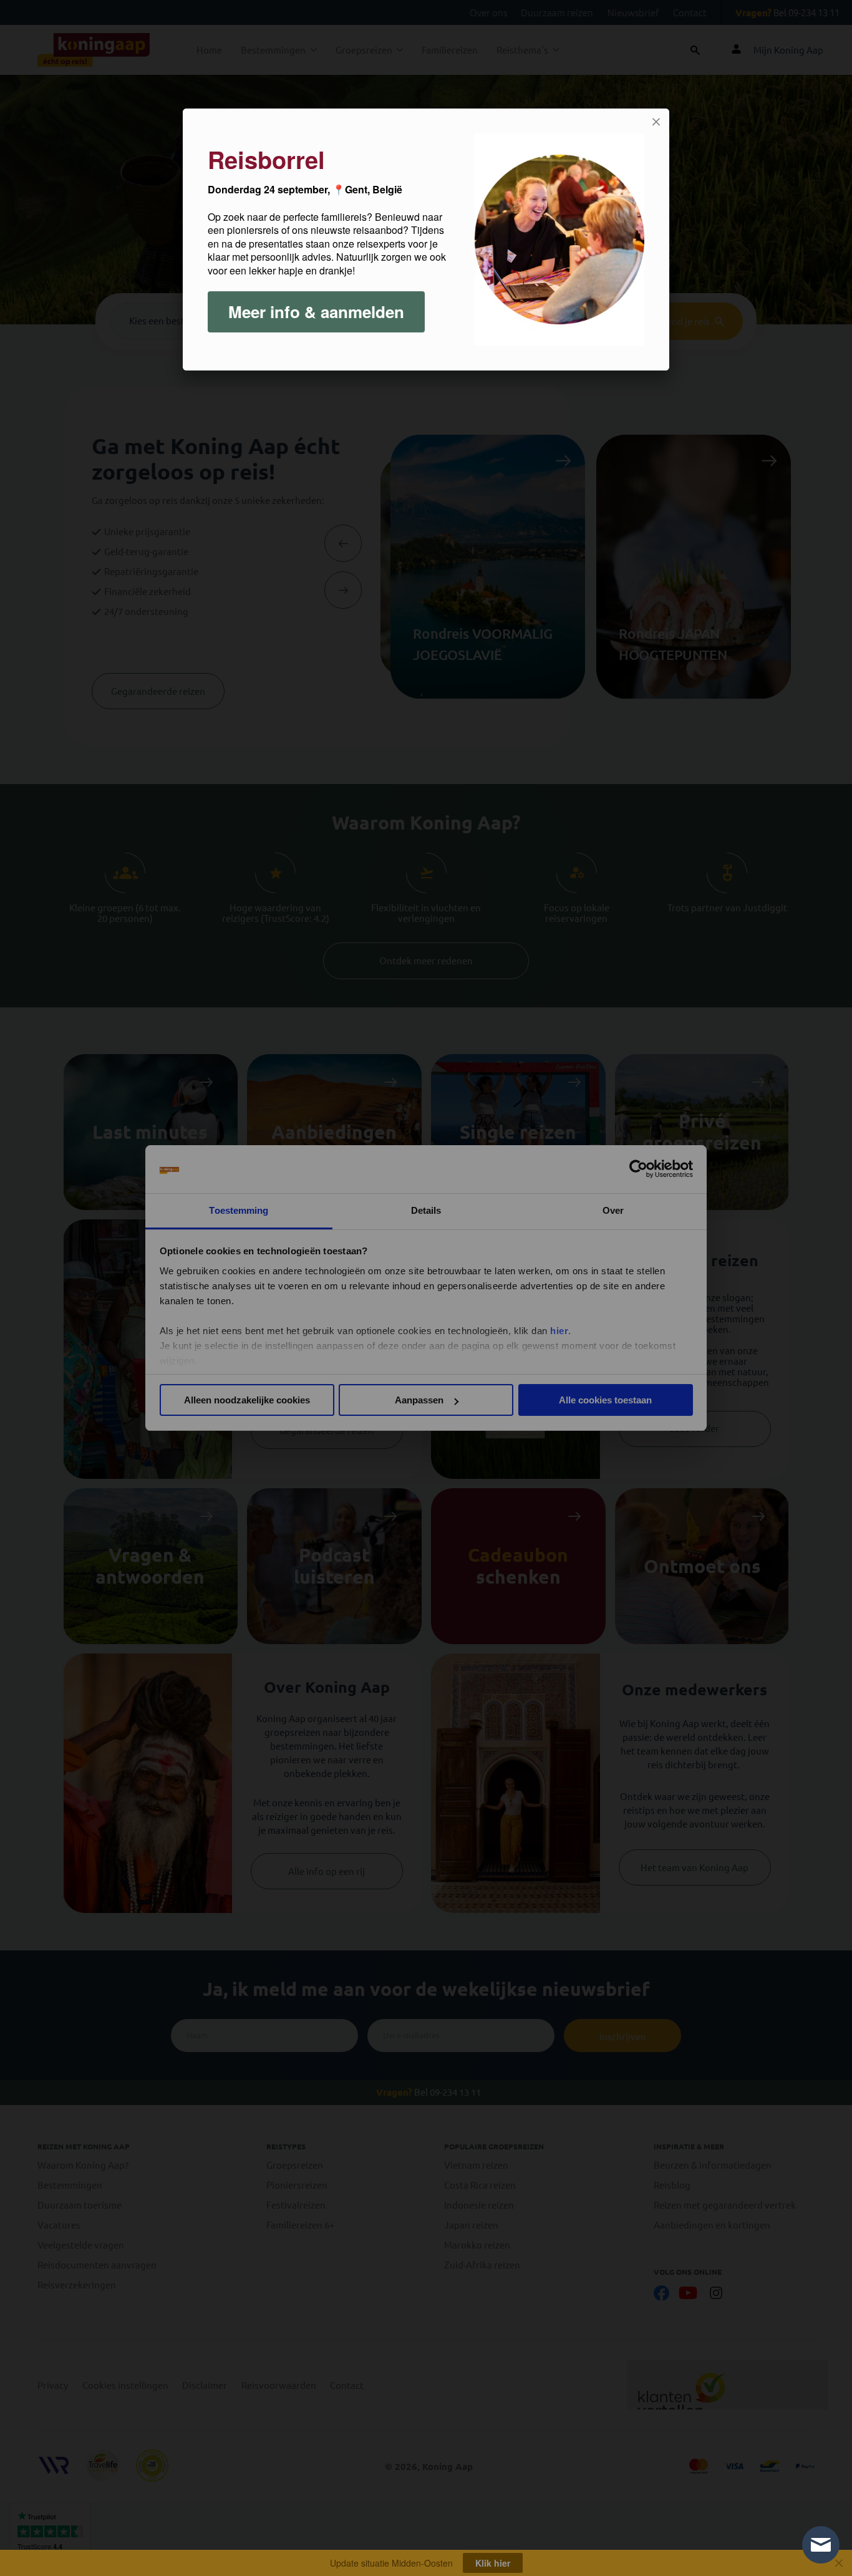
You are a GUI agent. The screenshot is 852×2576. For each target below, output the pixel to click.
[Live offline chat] (821, 2545)
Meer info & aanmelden (316, 312)
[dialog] (426, 240)
